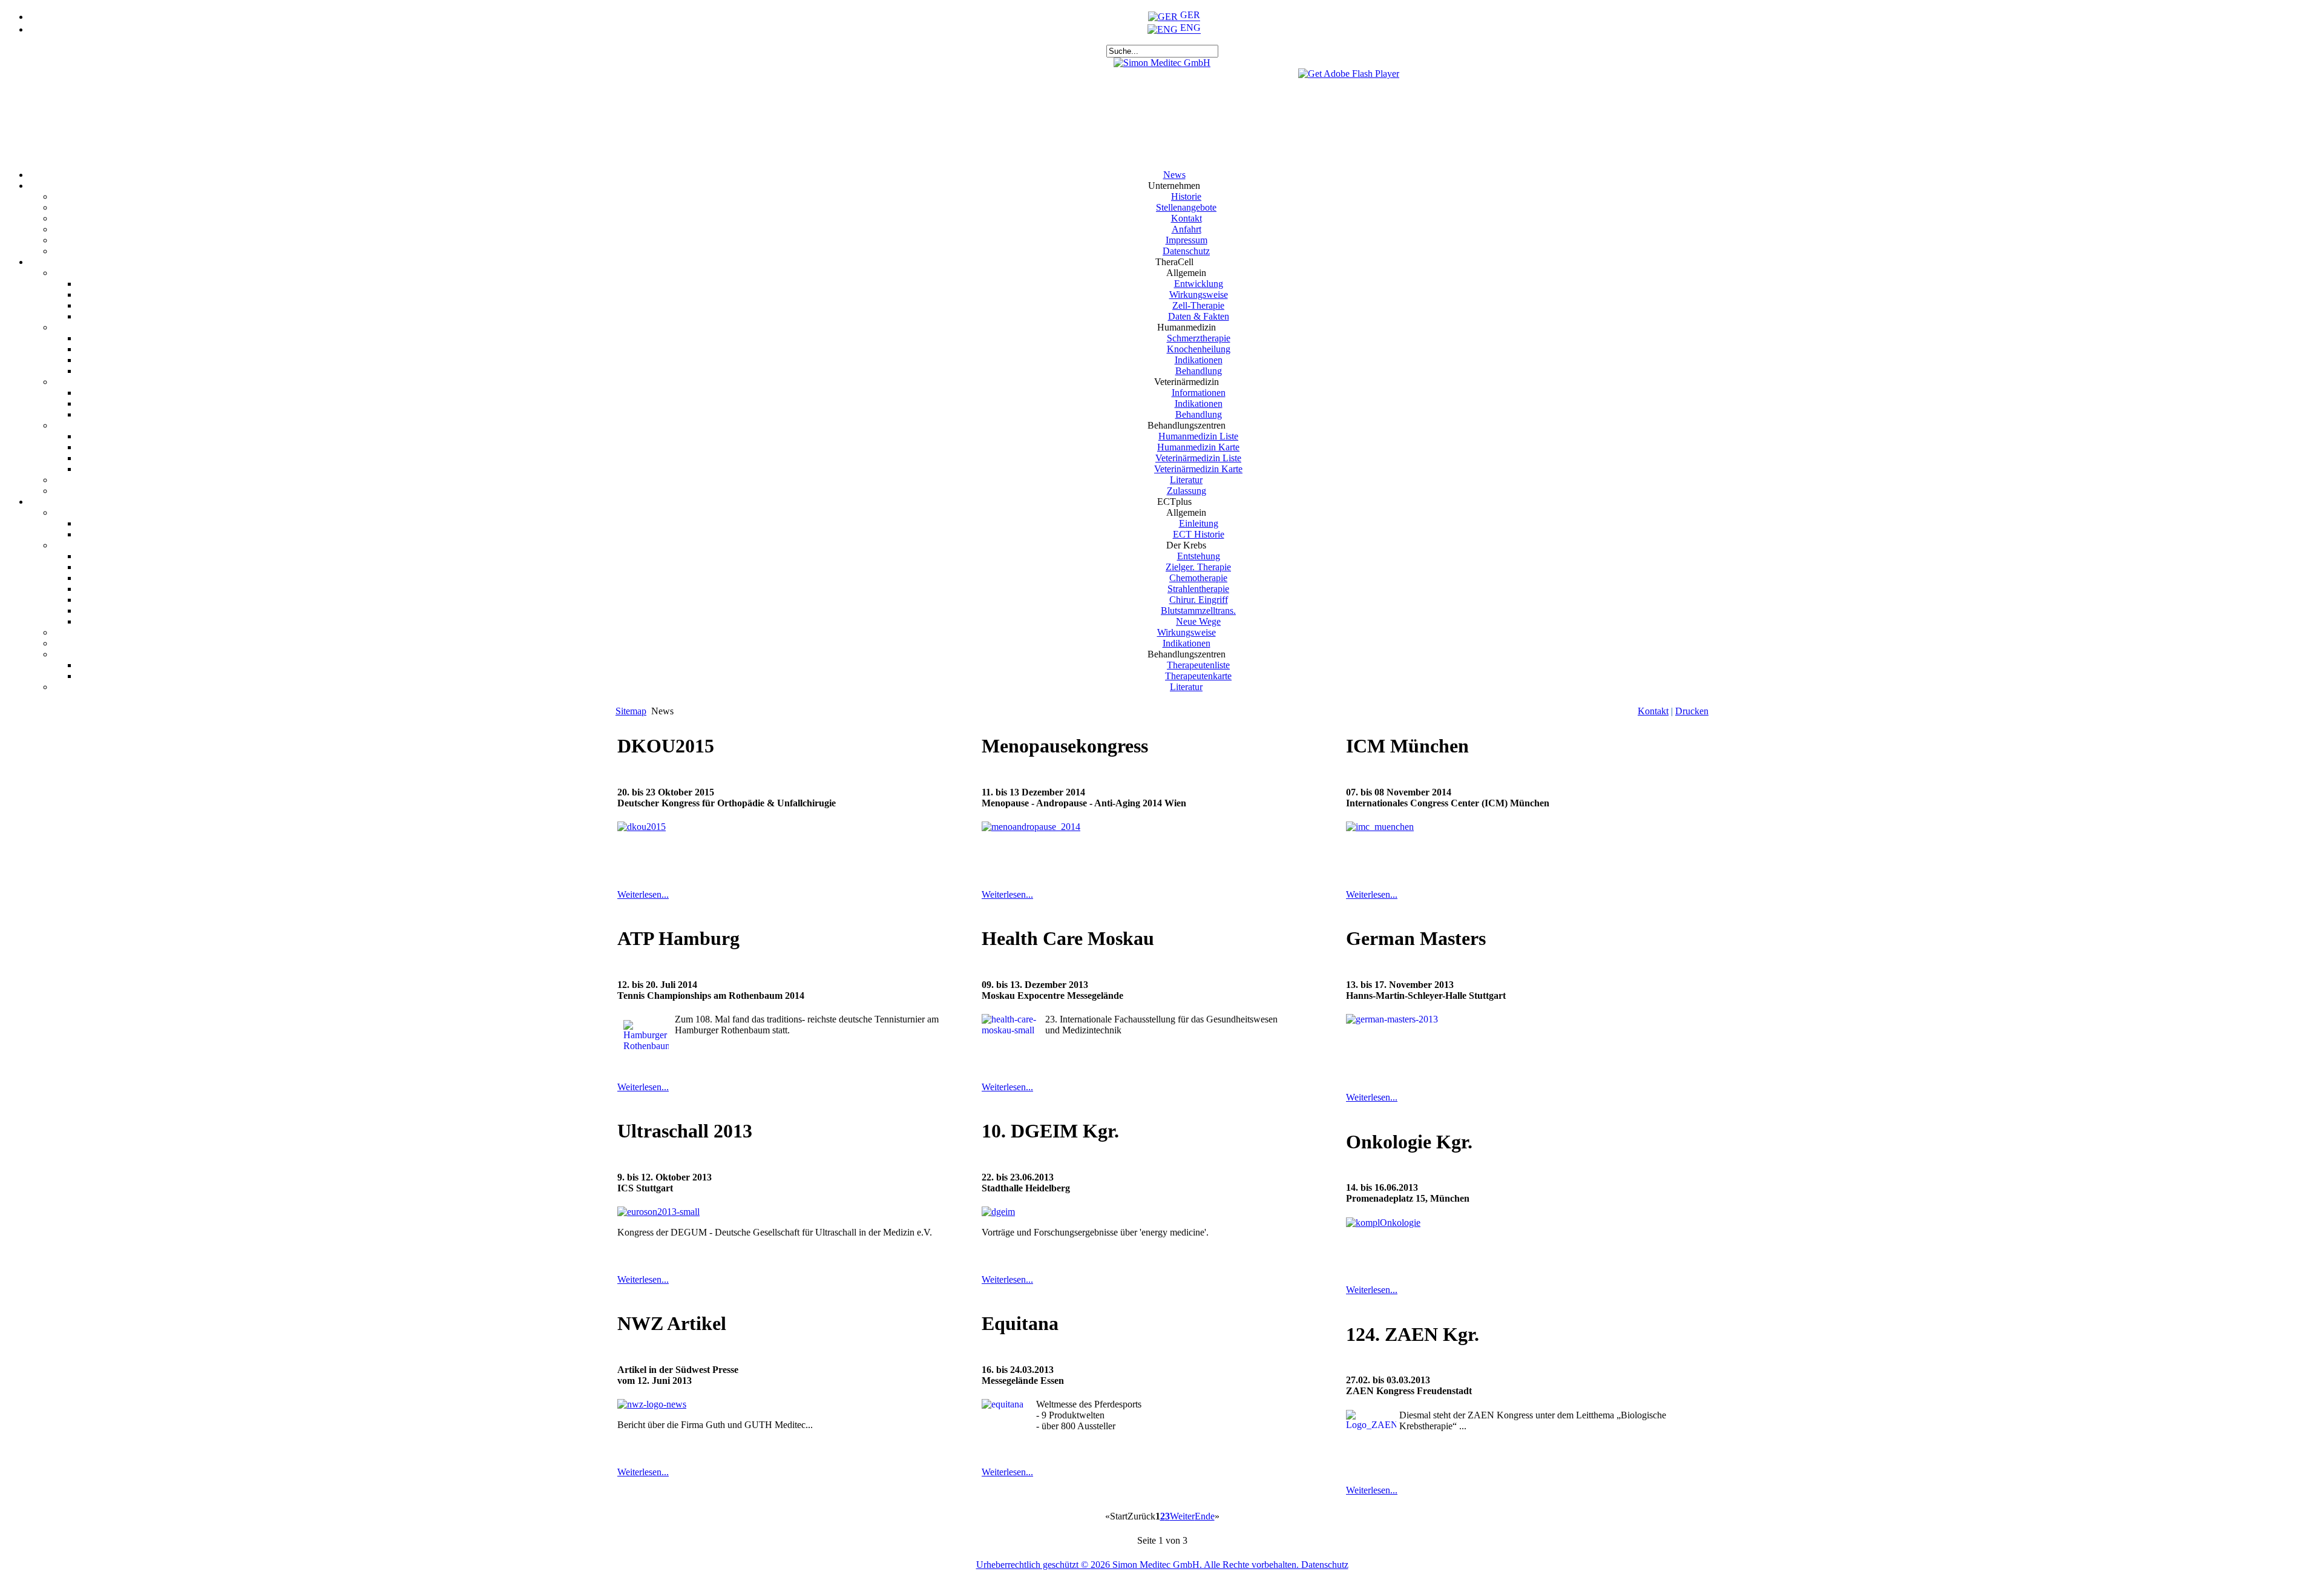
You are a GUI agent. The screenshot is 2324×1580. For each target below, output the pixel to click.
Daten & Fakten (1199, 316)
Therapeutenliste (1198, 665)
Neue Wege (1198, 621)
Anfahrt (1187, 229)
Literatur (1186, 480)
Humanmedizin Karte (1198, 447)
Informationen (1199, 393)
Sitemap (631, 711)
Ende (1205, 1516)
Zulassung (1187, 491)
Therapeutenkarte (1198, 676)
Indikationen (1199, 360)
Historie (1186, 196)
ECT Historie (1199, 534)
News (1174, 175)
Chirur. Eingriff (1199, 600)
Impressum (1187, 240)
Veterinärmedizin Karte (1198, 469)
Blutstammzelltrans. (1198, 611)
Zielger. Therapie (1198, 567)
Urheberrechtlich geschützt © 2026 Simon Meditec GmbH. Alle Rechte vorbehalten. (1139, 1565)
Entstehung (1199, 556)
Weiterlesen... (643, 894)
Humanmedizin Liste (1198, 436)
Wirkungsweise (1199, 295)
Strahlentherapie (1198, 589)
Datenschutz (1186, 251)
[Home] (1162, 63)
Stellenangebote (1186, 207)
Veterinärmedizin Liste (1198, 458)
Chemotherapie (1198, 578)
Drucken (1692, 711)
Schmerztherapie (1199, 338)
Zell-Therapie (1198, 305)
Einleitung (1199, 523)
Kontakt (1187, 218)
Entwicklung (1199, 284)
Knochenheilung (1199, 349)
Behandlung (1199, 371)
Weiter (1182, 1516)
